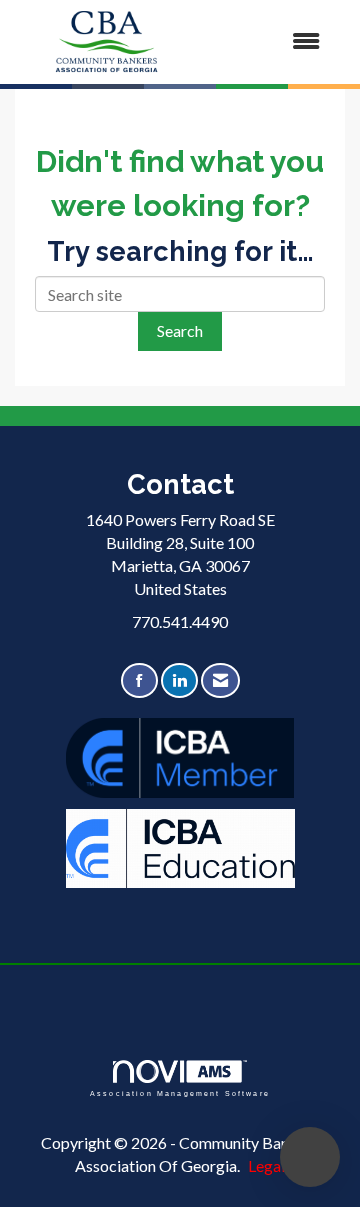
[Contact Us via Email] (220, 680)
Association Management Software (180, 1093)
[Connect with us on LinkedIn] (179, 680)
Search (180, 330)
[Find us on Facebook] (139, 680)
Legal (266, 1165)
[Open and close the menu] (269, 41)
